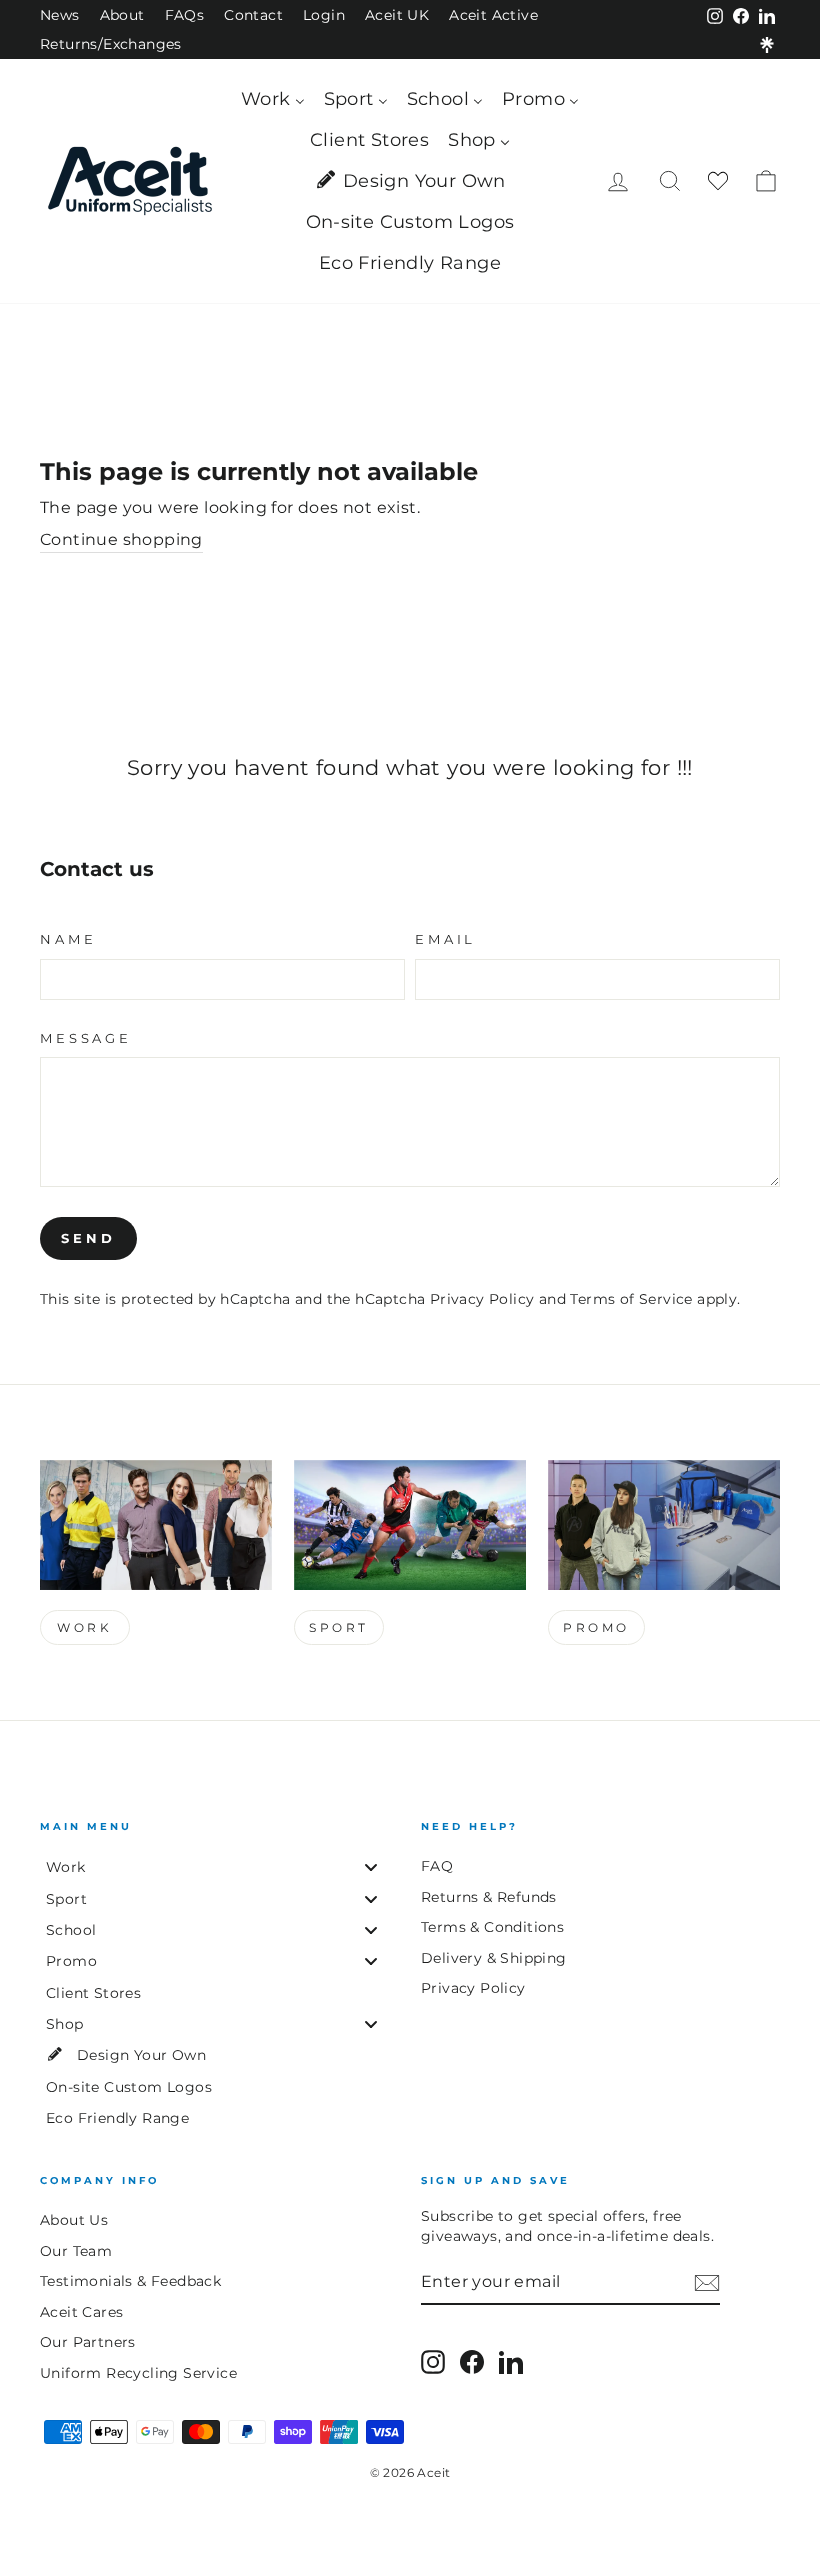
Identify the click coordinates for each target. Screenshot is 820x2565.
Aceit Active (493, 15)
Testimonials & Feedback (130, 2281)
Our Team (76, 2251)
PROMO (596, 1627)
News (60, 15)
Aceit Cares (81, 2312)
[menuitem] (272, 99)
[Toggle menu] (371, 1867)
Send (88, 1238)
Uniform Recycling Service (138, 2373)
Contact (253, 15)
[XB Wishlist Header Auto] (718, 181)
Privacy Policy (482, 1299)
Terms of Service (631, 1299)
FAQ (437, 1866)
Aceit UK (397, 15)
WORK (84, 1627)
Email (445, 939)
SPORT (339, 1627)
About (122, 15)
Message (86, 1038)
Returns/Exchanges (111, 44)
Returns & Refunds (489, 1897)
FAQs (185, 15)
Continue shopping (121, 539)
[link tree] (767, 45)
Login (324, 15)
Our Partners (88, 2342)
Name (68, 939)
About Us (74, 2220)
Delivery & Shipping (494, 1958)
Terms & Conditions (492, 1927)
